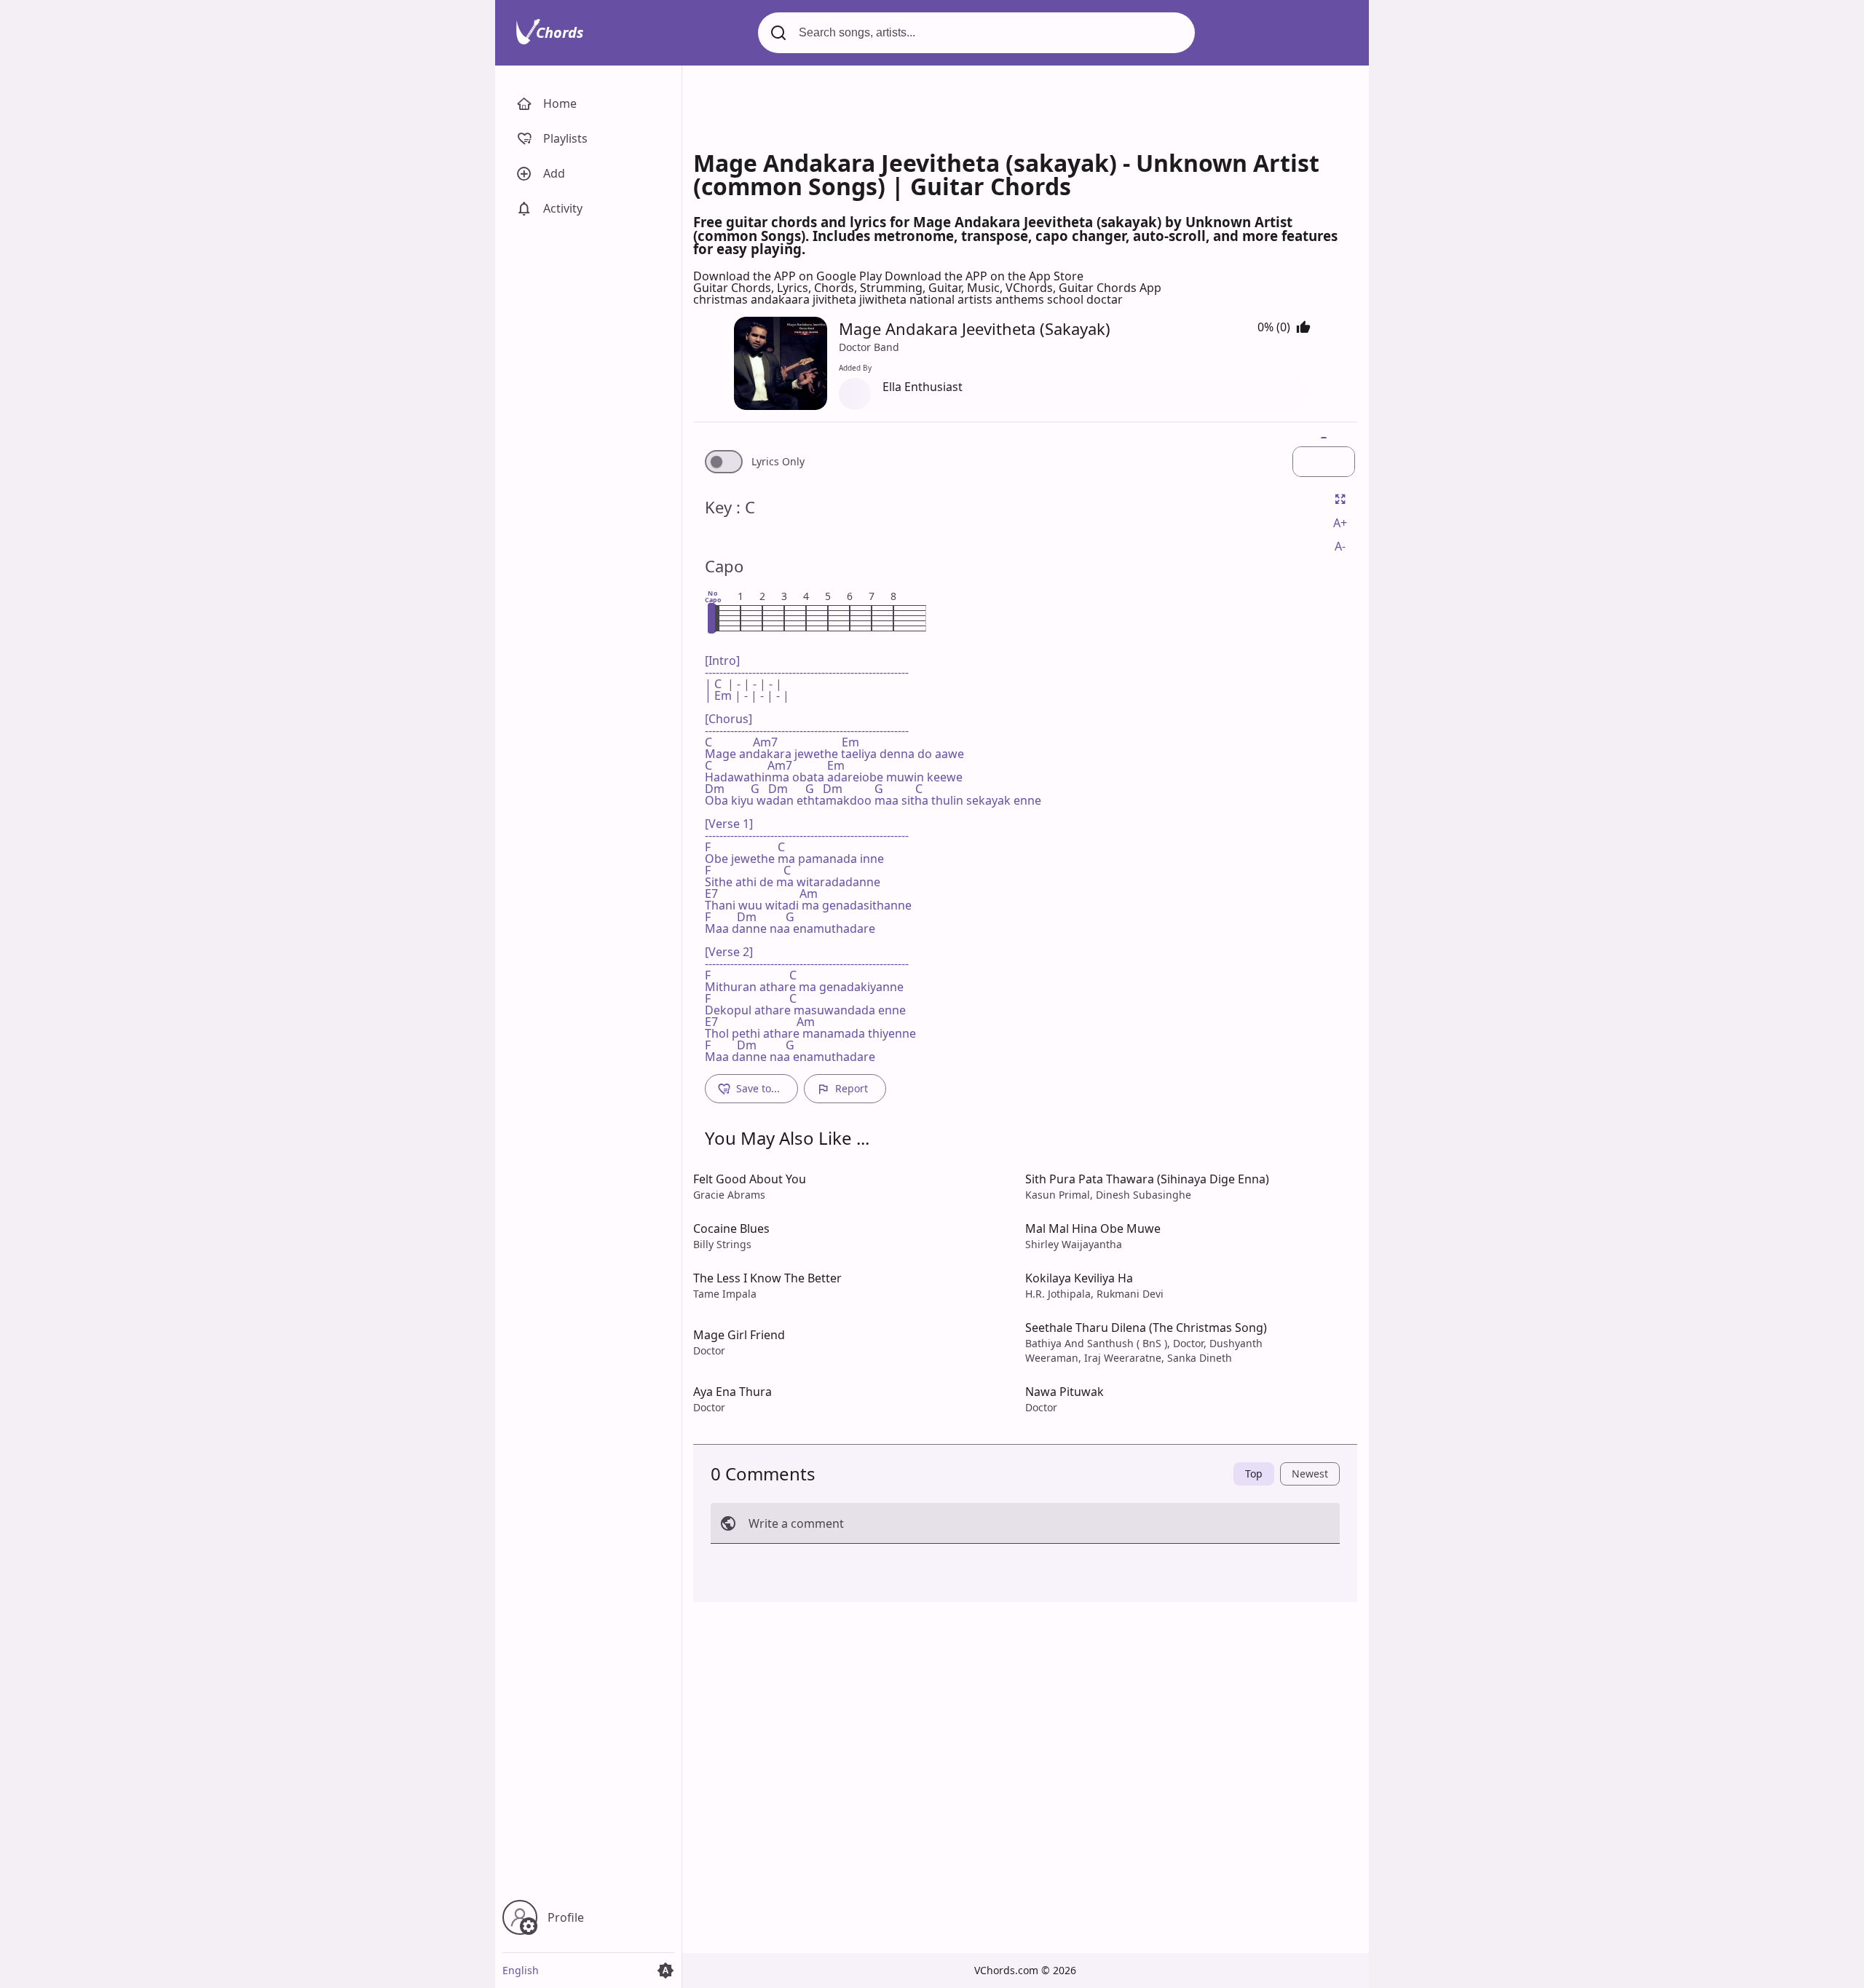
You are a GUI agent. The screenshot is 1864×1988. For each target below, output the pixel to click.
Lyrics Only (778, 462)
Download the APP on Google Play (789, 276)
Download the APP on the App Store (984, 276)
